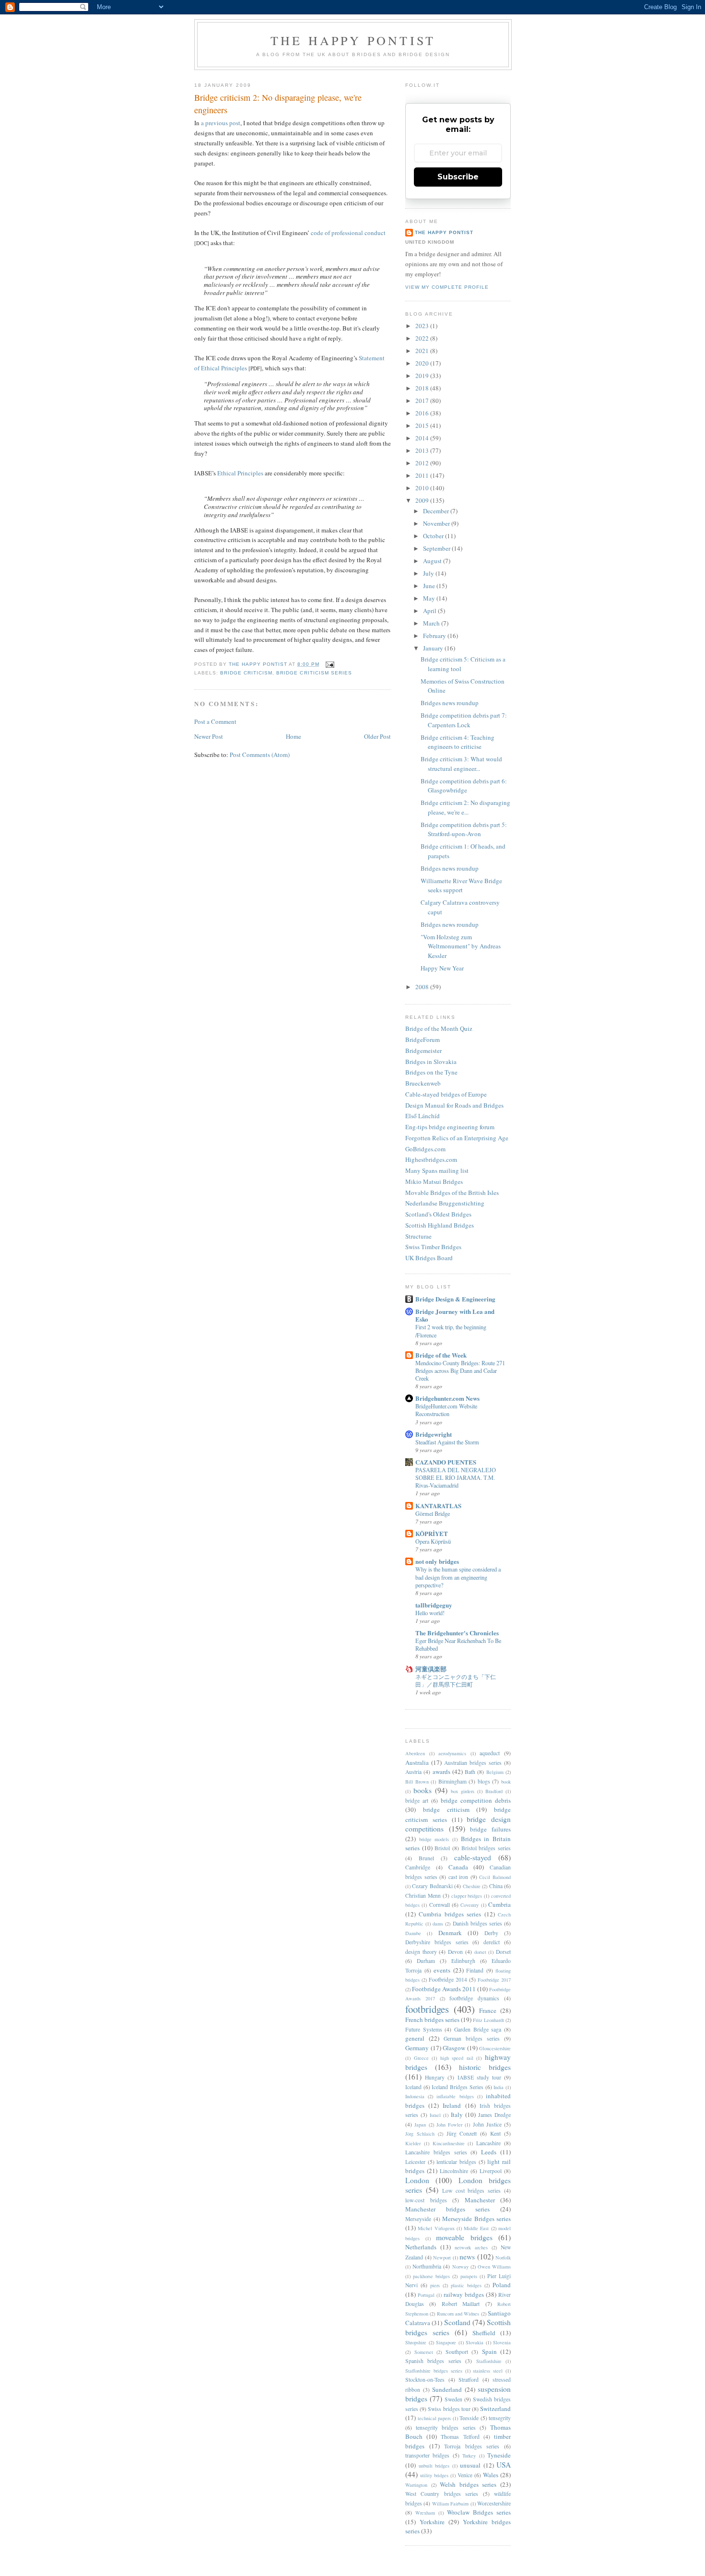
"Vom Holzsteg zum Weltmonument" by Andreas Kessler (461, 946)
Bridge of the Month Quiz (439, 1028)
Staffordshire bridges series (434, 2371)
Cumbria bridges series (450, 1914)
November (437, 523)
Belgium (495, 1772)
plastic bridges (466, 2285)
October (434, 536)
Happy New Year (442, 968)
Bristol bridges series (486, 1848)
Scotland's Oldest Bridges (438, 1214)
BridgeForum (423, 1040)
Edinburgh (463, 1961)
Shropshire (416, 2342)
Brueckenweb (423, 1083)
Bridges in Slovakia (431, 1062)
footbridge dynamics (474, 1998)
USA (504, 2465)
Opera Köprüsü (433, 1541)
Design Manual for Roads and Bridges (454, 1105)
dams (438, 1924)
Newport (442, 2257)
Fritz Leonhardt (488, 2020)
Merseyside (418, 2219)
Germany (417, 2048)
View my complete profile (447, 287)
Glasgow (454, 2048)
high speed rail (457, 2058)
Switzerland (495, 2409)
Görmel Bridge (433, 1513)
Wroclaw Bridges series (479, 2512)
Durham (426, 1961)
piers (435, 2285)
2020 (423, 363)
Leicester (415, 2162)
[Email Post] (330, 664)
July (429, 573)
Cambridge (418, 1867)
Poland (502, 2285)
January (434, 648)
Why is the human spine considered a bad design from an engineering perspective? (458, 1577)
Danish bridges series (477, 1923)
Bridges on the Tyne (431, 1072)
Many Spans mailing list (437, 1170)
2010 (423, 488)
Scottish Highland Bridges (440, 1225)
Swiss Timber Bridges (433, 1247)
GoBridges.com (425, 1149)
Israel (435, 2115)
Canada (458, 1867)
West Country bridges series (442, 2494)
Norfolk (503, 2257)
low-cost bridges (426, 2200)
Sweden (453, 2399)
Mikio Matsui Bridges (434, 1182)
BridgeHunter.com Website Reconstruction (446, 1410)
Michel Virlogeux (436, 2228)
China (496, 1886)
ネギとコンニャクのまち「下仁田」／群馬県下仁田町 (456, 1680)
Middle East (476, 2228)
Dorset (503, 1952)
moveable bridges (464, 2237)
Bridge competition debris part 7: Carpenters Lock (464, 720)
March (432, 623)
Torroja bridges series (472, 2446)
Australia (417, 1762)
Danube (413, 1933)
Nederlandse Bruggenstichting (445, 1203)
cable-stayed (473, 1857)
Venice (465, 2475)
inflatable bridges (455, 2096)
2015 (423, 425)
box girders (463, 1791)
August (433, 561)
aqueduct (490, 1753)
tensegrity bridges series (446, 2428)
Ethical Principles (240, 473)
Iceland (413, 2087)
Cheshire (472, 1886)
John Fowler (449, 2125)
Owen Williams (494, 2267)
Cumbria (499, 1904)
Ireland (452, 2105)
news (467, 2257)
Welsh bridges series (468, 2484)
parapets (469, 2276)
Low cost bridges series (472, 2191)
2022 (423, 338)
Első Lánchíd (423, 1116)
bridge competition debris (476, 1800)
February (435, 636)
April (430, 611)
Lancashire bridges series (436, 2152)
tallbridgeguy (434, 1605)
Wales (491, 2475)
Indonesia (415, 2096)
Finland (475, 1970)
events (442, 1970)
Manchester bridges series (447, 2209)
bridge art (417, 1801)
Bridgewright (434, 1434)
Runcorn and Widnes (458, 2314)
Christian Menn (423, 1896)
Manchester (480, 2200)
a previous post (221, 123)
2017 (423, 401)
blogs (484, 1781)
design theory (421, 1952)
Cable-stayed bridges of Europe (446, 1094)
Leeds (489, 2152)
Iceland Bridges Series (457, 2087)
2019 (423, 376)
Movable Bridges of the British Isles (452, 1193)
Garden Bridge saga (478, 2029)
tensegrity (500, 2418)
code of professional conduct (348, 233)
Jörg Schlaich (420, 2134)
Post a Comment (215, 721)
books (423, 1790)
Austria (413, 1772)
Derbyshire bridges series (437, 1942)
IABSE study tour (479, 2077)
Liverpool (491, 2171)
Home (294, 736)
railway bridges (464, 2294)
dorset (480, 1952)
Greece (421, 2058)
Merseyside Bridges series (476, 2219)
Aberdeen (415, 1753)
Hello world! (430, 1613)
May (430, 598)
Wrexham (425, 2513)
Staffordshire (489, 2361)
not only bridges (437, 1561)
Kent (495, 2133)
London (417, 2180)
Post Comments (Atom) (260, 755)
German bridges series (472, 2038)
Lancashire (488, 2143)
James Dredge (494, 2115)
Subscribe (458, 177)
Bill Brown (417, 1782)
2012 (423, 463)
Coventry (470, 1905)
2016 (423, 413)
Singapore (446, 2342)
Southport (457, 2352)
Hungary (435, 2077)
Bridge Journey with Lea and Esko (455, 1315)
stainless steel (488, 2371)
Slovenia (502, 2342)
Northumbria (427, 2266)
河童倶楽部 (431, 1669)
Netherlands (421, 2247)
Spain (489, 2351)
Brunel (426, 1858)
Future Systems (424, 2029)
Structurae (418, 1236)
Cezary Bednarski (432, 1886)
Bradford (494, 1791)
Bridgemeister (423, 1051)
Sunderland (447, 2389)
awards (441, 1772)
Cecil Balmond (495, 1877)
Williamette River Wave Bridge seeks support (461, 886)
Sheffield (484, 2333)
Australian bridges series (473, 1763)
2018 (423, 388)
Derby (491, 1933)
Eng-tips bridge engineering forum (450, 1127)
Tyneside (499, 2455)
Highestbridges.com (431, 1159)
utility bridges (434, 2475)
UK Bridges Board (429, 1258)
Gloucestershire (495, 2048)
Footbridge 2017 (494, 1980)
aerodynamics (452, 1753)
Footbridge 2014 (448, 1979)
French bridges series (432, 2020)
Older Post (377, 736)
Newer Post (209, 736)
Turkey (469, 2456)
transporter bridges (427, 2455)
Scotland (457, 2322)
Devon (455, 1952)
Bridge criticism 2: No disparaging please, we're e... (465, 807)
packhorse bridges (431, 2276)
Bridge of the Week (441, 1355)
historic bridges (485, 2067)
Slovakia (475, 2342)
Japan (420, 2125)
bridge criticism (246, 673)
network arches (471, 2247)
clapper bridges (467, 1896)
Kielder (413, 2143)
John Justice (487, 2124)
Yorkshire (432, 2522)
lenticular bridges (456, 2162)
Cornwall (440, 1905)
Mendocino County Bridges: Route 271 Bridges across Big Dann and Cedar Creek (460, 1371)
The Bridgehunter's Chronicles (457, 1633)
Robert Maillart (461, 2304)
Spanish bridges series (433, 2361)
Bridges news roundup (450, 703)
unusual (470, 2465)
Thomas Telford (460, 2437)
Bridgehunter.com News (447, 1398)
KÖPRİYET (432, 1533)
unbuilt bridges (434, 2466)
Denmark (450, 1933)
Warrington (416, 2485)
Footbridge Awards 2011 (444, 1989)
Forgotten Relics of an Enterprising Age (457, 1138)
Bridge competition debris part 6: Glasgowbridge (464, 786)
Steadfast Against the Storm (447, 1442)
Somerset (424, 2352)
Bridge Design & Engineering (455, 1299)
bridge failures (490, 1829)
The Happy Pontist (353, 40)
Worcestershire (494, 2503)
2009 (423, 500)
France (488, 2010)
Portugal (426, 2295)
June (430, 586)
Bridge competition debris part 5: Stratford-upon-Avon (464, 829)
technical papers (435, 2418)
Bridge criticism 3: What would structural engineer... (461, 764)
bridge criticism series (314, 673)
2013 (423, 450)
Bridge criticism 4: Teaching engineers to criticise (458, 742)
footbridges (427, 2009)
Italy (457, 2115)
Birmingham (452, 1781)
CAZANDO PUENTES (446, 1462)
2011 (423, 475)
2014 (423, 438)
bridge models (434, 1839)
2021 (423, 351)
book (506, 1782)
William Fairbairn (450, 2504)
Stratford (469, 2380)
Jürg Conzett (462, 2133)
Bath (470, 1772)
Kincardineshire (449, 2143)
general (415, 2038)
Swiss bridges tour (449, 2409)
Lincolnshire (454, 2171)
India (499, 2087)
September (437, 548)
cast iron (458, 1877)
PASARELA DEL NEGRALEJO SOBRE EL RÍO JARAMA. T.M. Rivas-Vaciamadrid (456, 1477)
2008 (423, 987)
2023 (423, 326)
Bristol (442, 1848)
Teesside (469, 2418)
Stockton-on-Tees (425, 2380)
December (437, 511)
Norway (460, 2267)
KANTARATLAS (438, 1506)
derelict (492, 1942)
